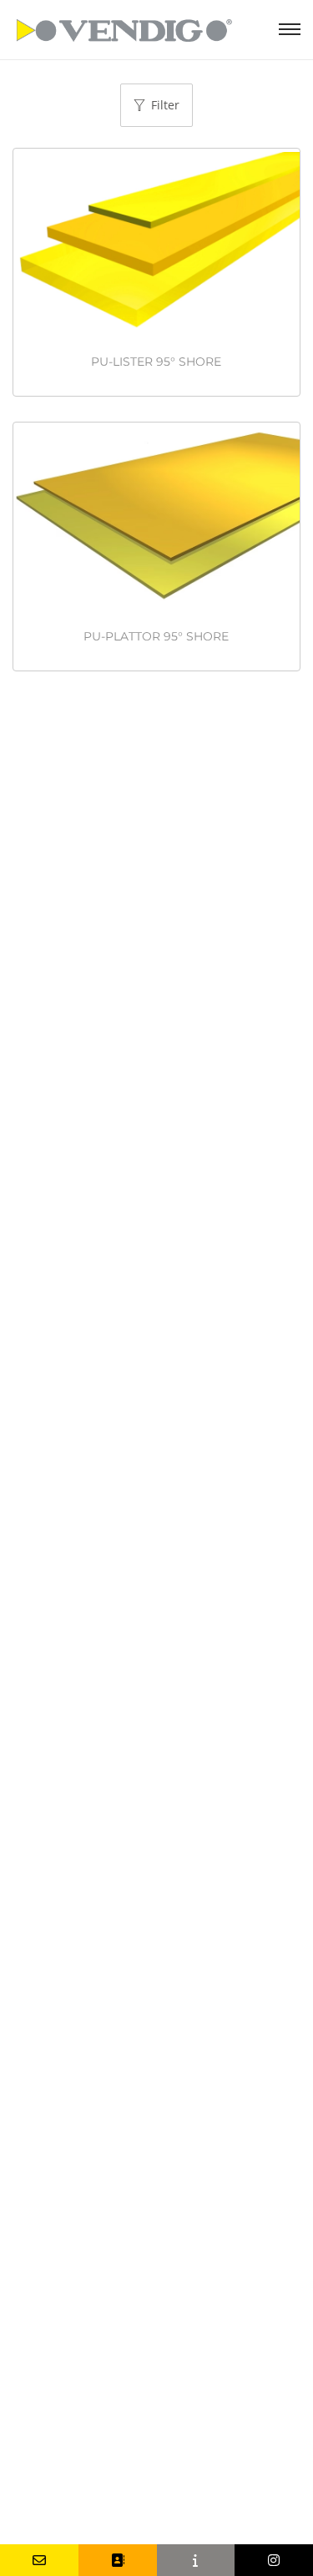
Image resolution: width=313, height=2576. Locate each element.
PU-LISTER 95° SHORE (156, 362)
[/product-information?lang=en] (196, 2560)
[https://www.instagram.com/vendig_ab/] (274, 2560)
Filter (165, 105)
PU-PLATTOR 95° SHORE (156, 636)
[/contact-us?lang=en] (118, 2560)
